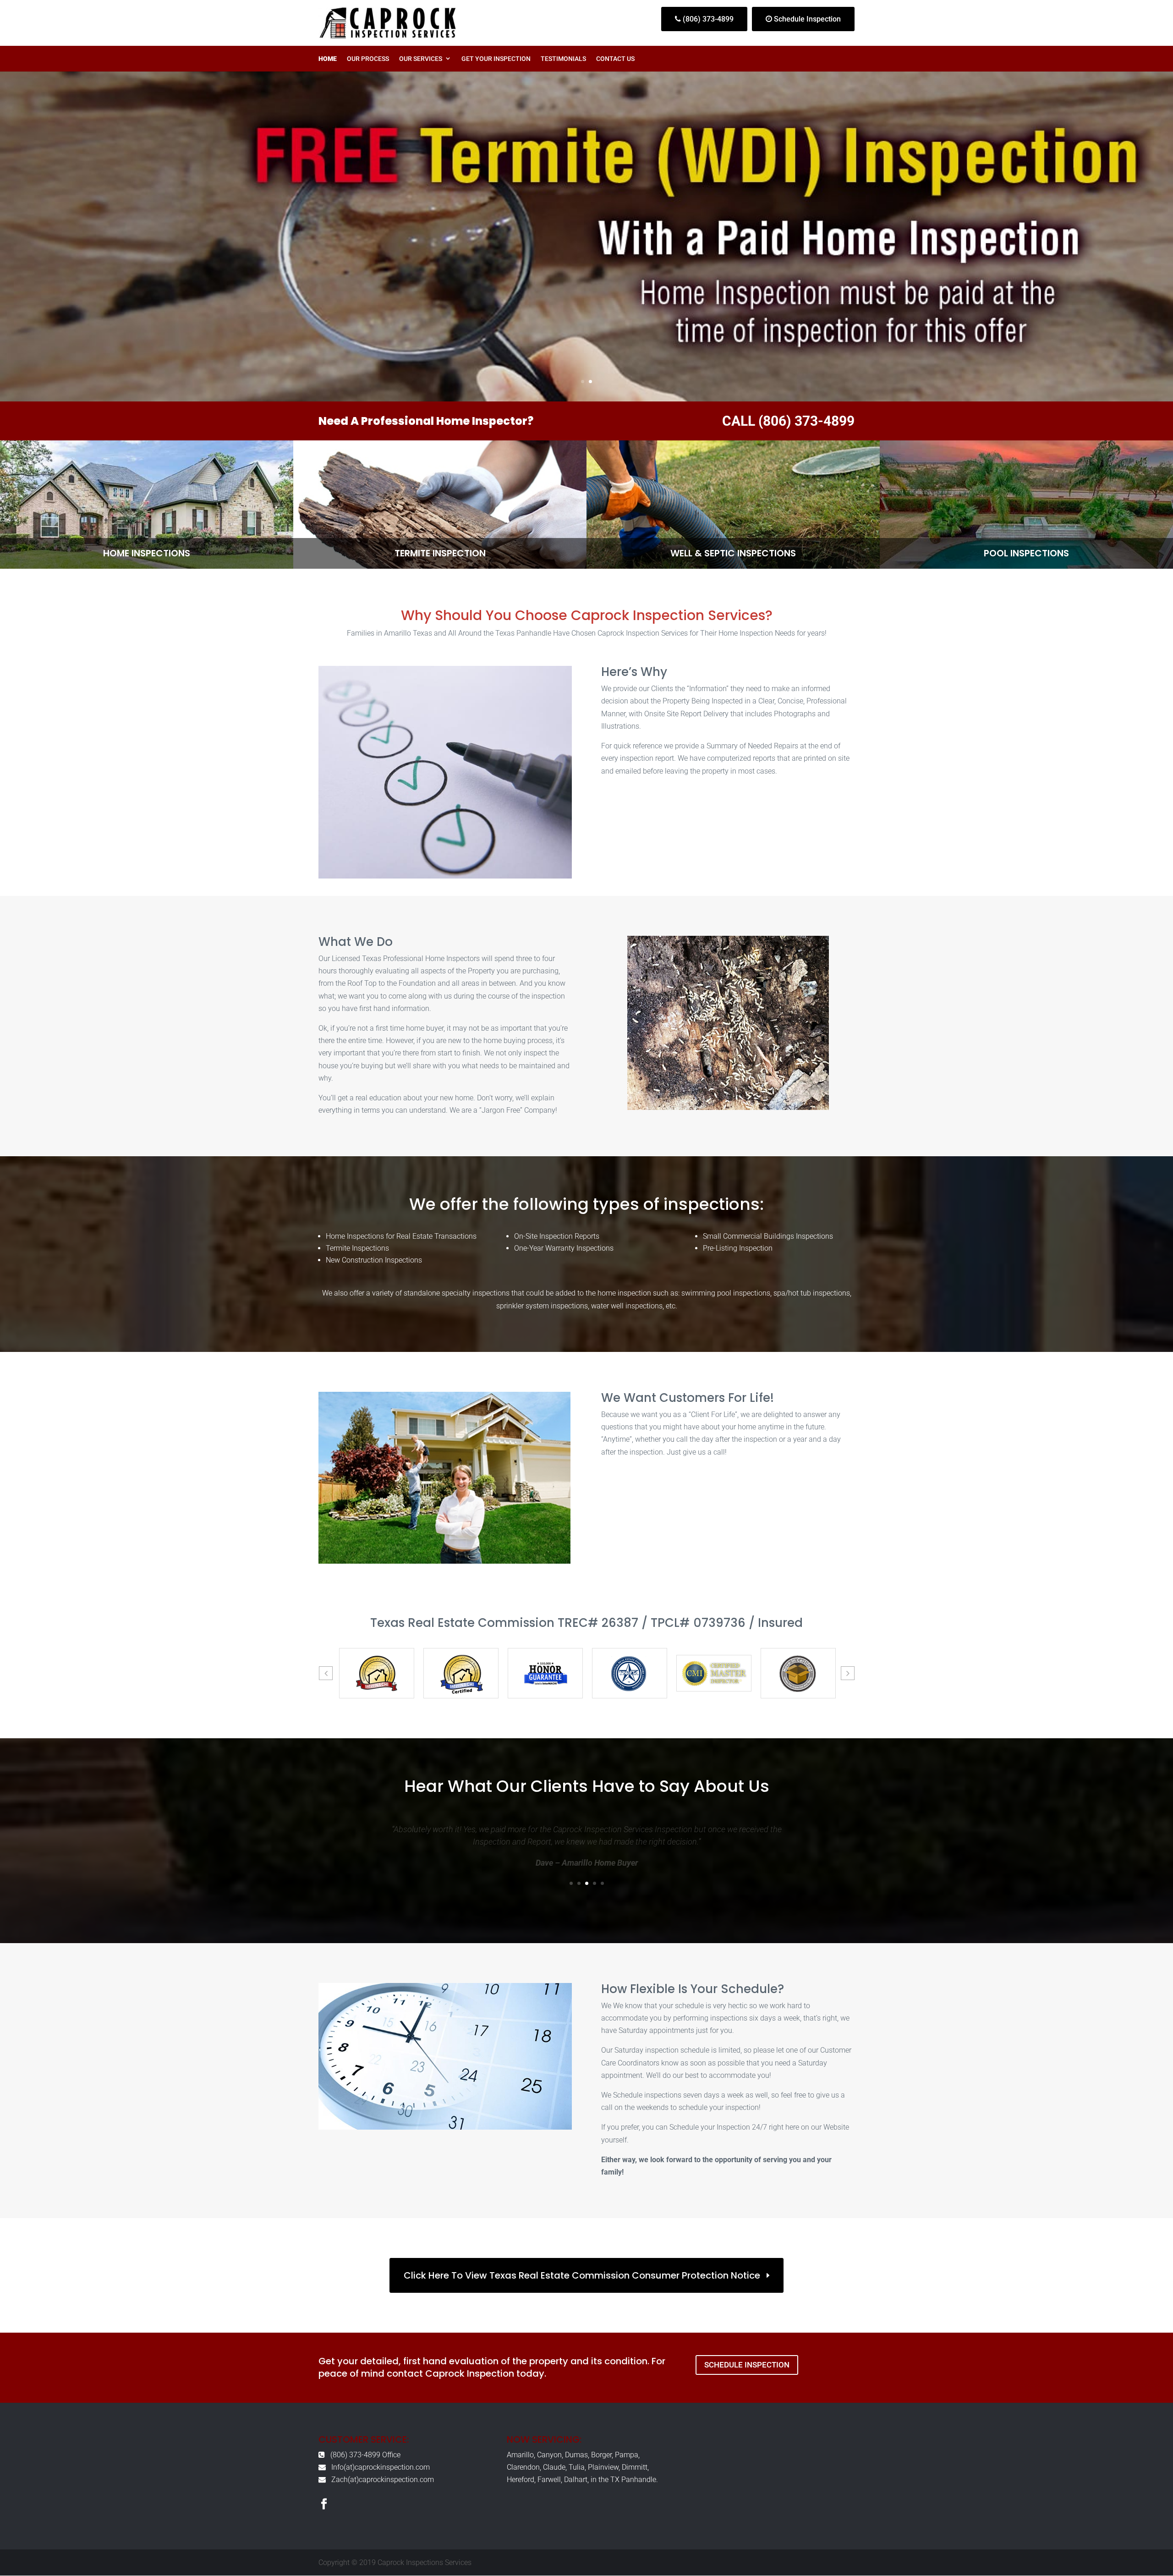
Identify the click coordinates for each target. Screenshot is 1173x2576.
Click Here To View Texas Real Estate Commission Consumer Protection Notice (582, 2275)
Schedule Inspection (806, 19)
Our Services (421, 59)
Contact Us (615, 59)
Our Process (368, 59)
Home (328, 59)
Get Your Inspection (496, 59)
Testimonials (563, 59)
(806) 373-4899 (707, 19)
